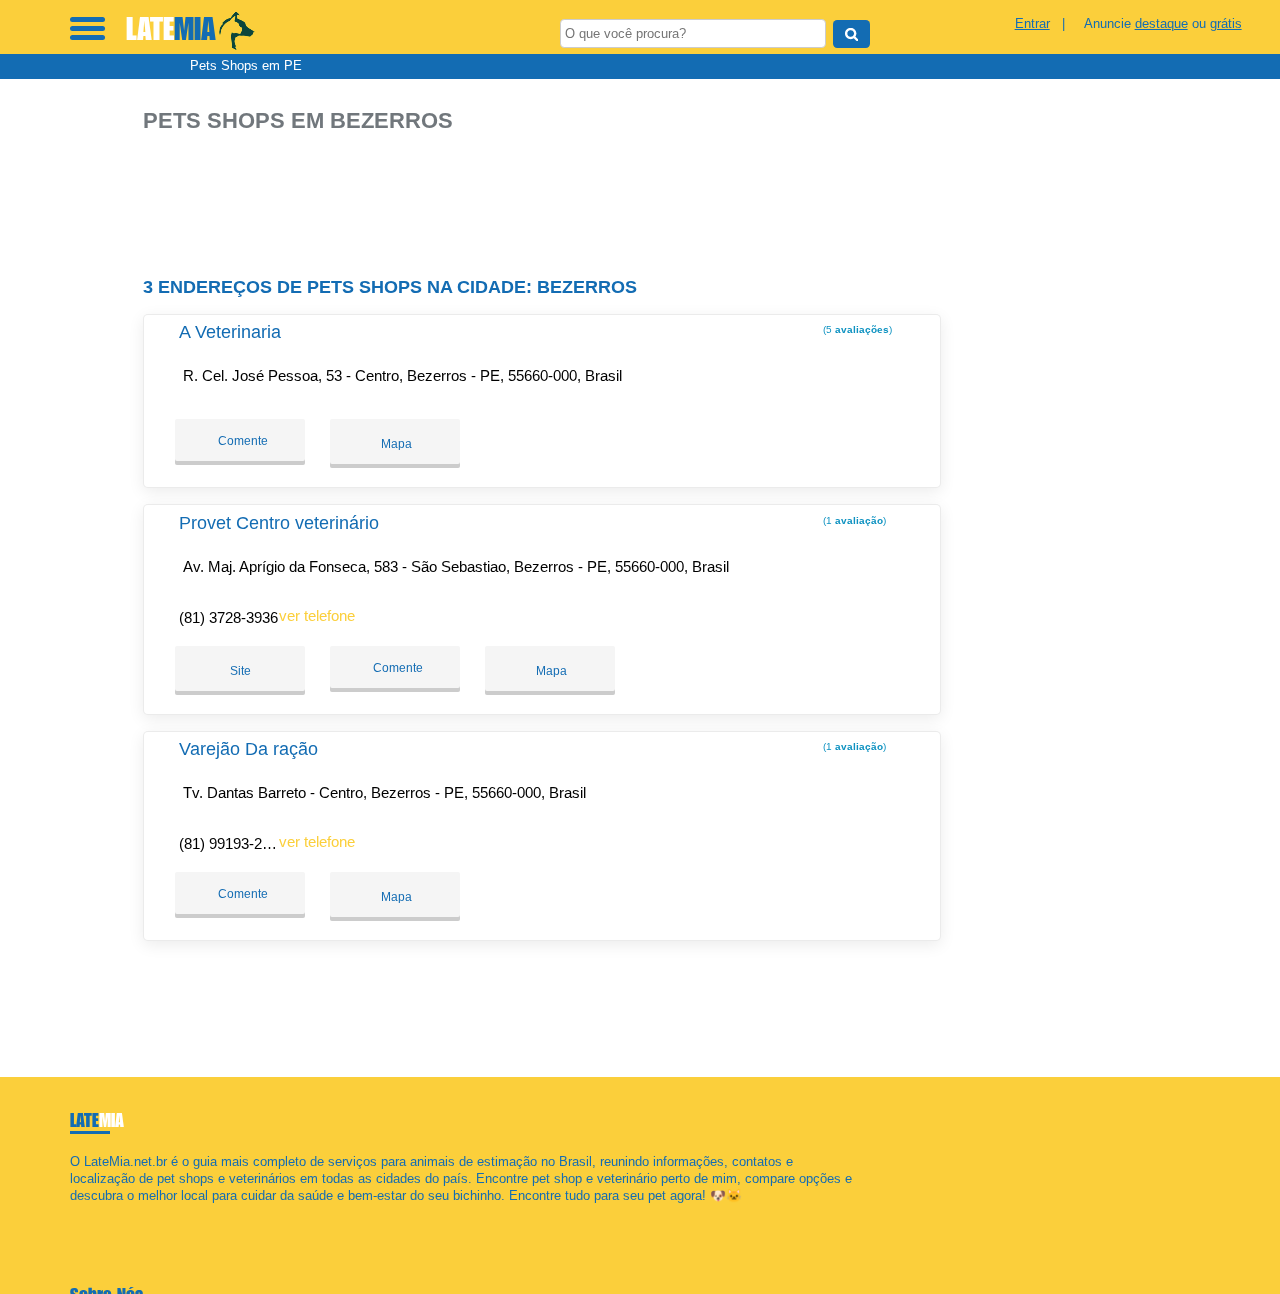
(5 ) (856, 329)
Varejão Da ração (248, 749)
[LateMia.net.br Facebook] (74, 1213)
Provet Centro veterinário (279, 523)
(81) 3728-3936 (228, 617)
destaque (1161, 23)
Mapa (395, 444)
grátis (1226, 23)
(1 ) (853, 520)
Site (240, 671)
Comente (241, 441)
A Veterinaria (230, 332)
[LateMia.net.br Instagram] (92, 1213)
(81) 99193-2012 (232, 843)
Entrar (1032, 23)
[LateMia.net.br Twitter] (83, 1213)
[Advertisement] (548, 196)
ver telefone (317, 615)
